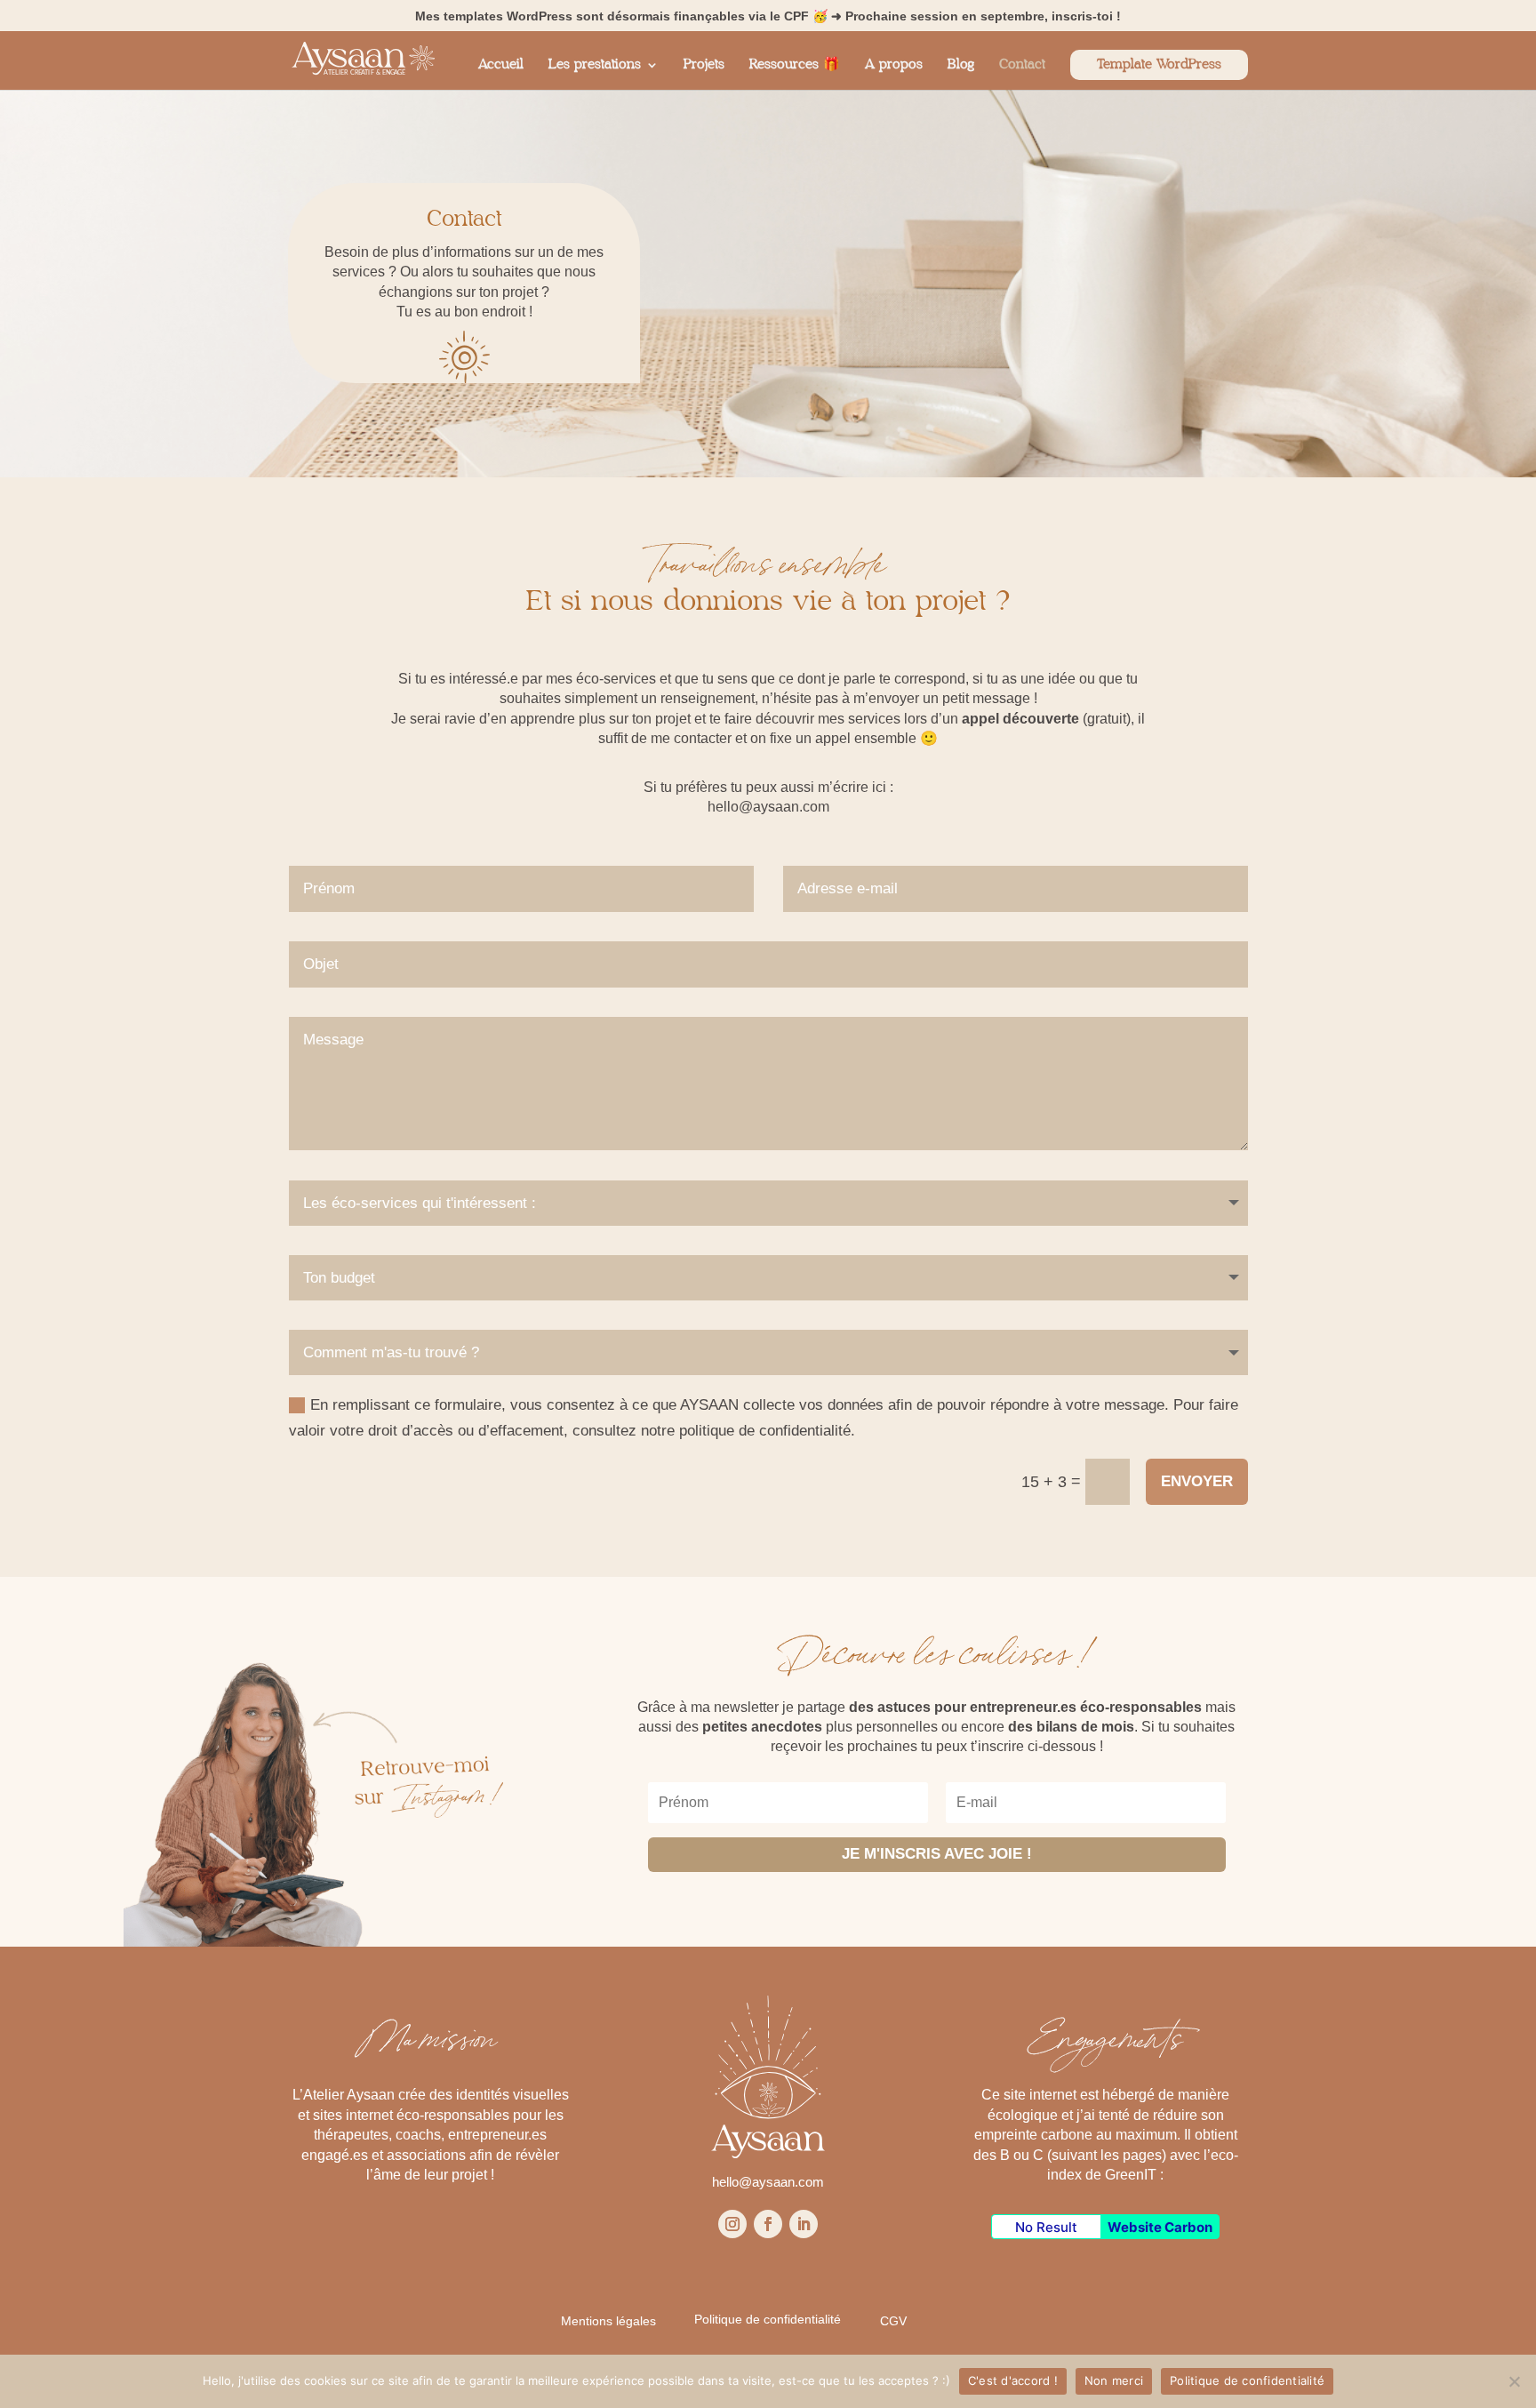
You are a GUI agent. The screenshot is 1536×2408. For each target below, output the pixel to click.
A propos (894, 65)
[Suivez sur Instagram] (732, 2224)
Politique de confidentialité (1247, 2380)
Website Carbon (1160, 2227)
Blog (961, 65)
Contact (1022, 65)
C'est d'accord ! (1013, 2380)
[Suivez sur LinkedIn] (804, 2224)
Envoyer (1197, 1481)
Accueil (501, 65)
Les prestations (595, 65)
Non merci (1114, 2380)
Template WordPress (1159, 64)
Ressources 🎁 (795, 65)
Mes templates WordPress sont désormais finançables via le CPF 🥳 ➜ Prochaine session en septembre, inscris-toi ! (768, 16)
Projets (704, 65)
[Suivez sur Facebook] (768, 2224)
